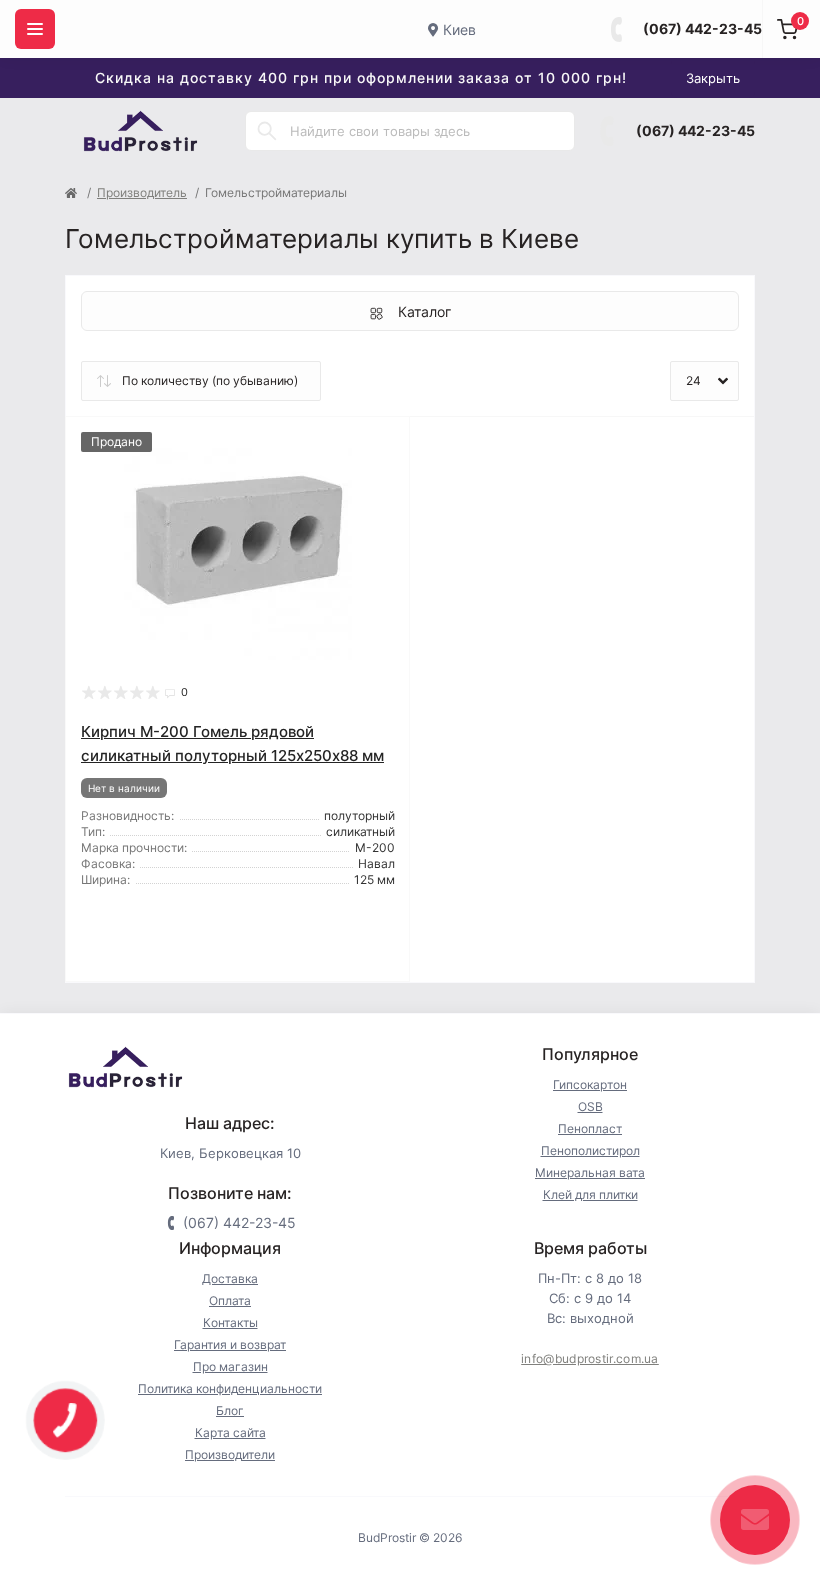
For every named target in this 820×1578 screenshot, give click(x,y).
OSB (590, 1106)
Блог (230, 1410)
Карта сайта (230, 1432)
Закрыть (713, 78)
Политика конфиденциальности (230, 1388)
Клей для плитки (590, 1194)
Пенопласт (590, 1128)
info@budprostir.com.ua (590, 1358)
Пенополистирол (590, 1150)
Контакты (230, 1322)
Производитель (142, 192)
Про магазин (230, 1366)
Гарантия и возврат (230, 1344)
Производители (230, 1454)
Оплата (230, 1300)
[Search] (267, 131)
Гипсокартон (590, 1084)
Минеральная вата (590, 1172)
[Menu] (35, 29)
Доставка (230, 1278)
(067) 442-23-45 (702, 28)
